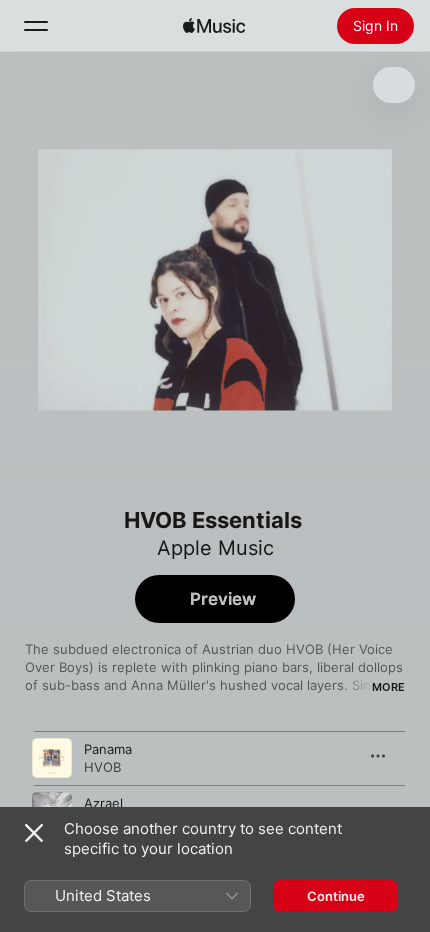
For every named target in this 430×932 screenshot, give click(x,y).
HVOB (102, 767)
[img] (214, 26)
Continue (336, 896)
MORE (388, 687)
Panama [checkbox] (108, 749)
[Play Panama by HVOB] (52, 758)
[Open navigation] (36, 26)
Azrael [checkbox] (103, 803)
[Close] (34, 833)
